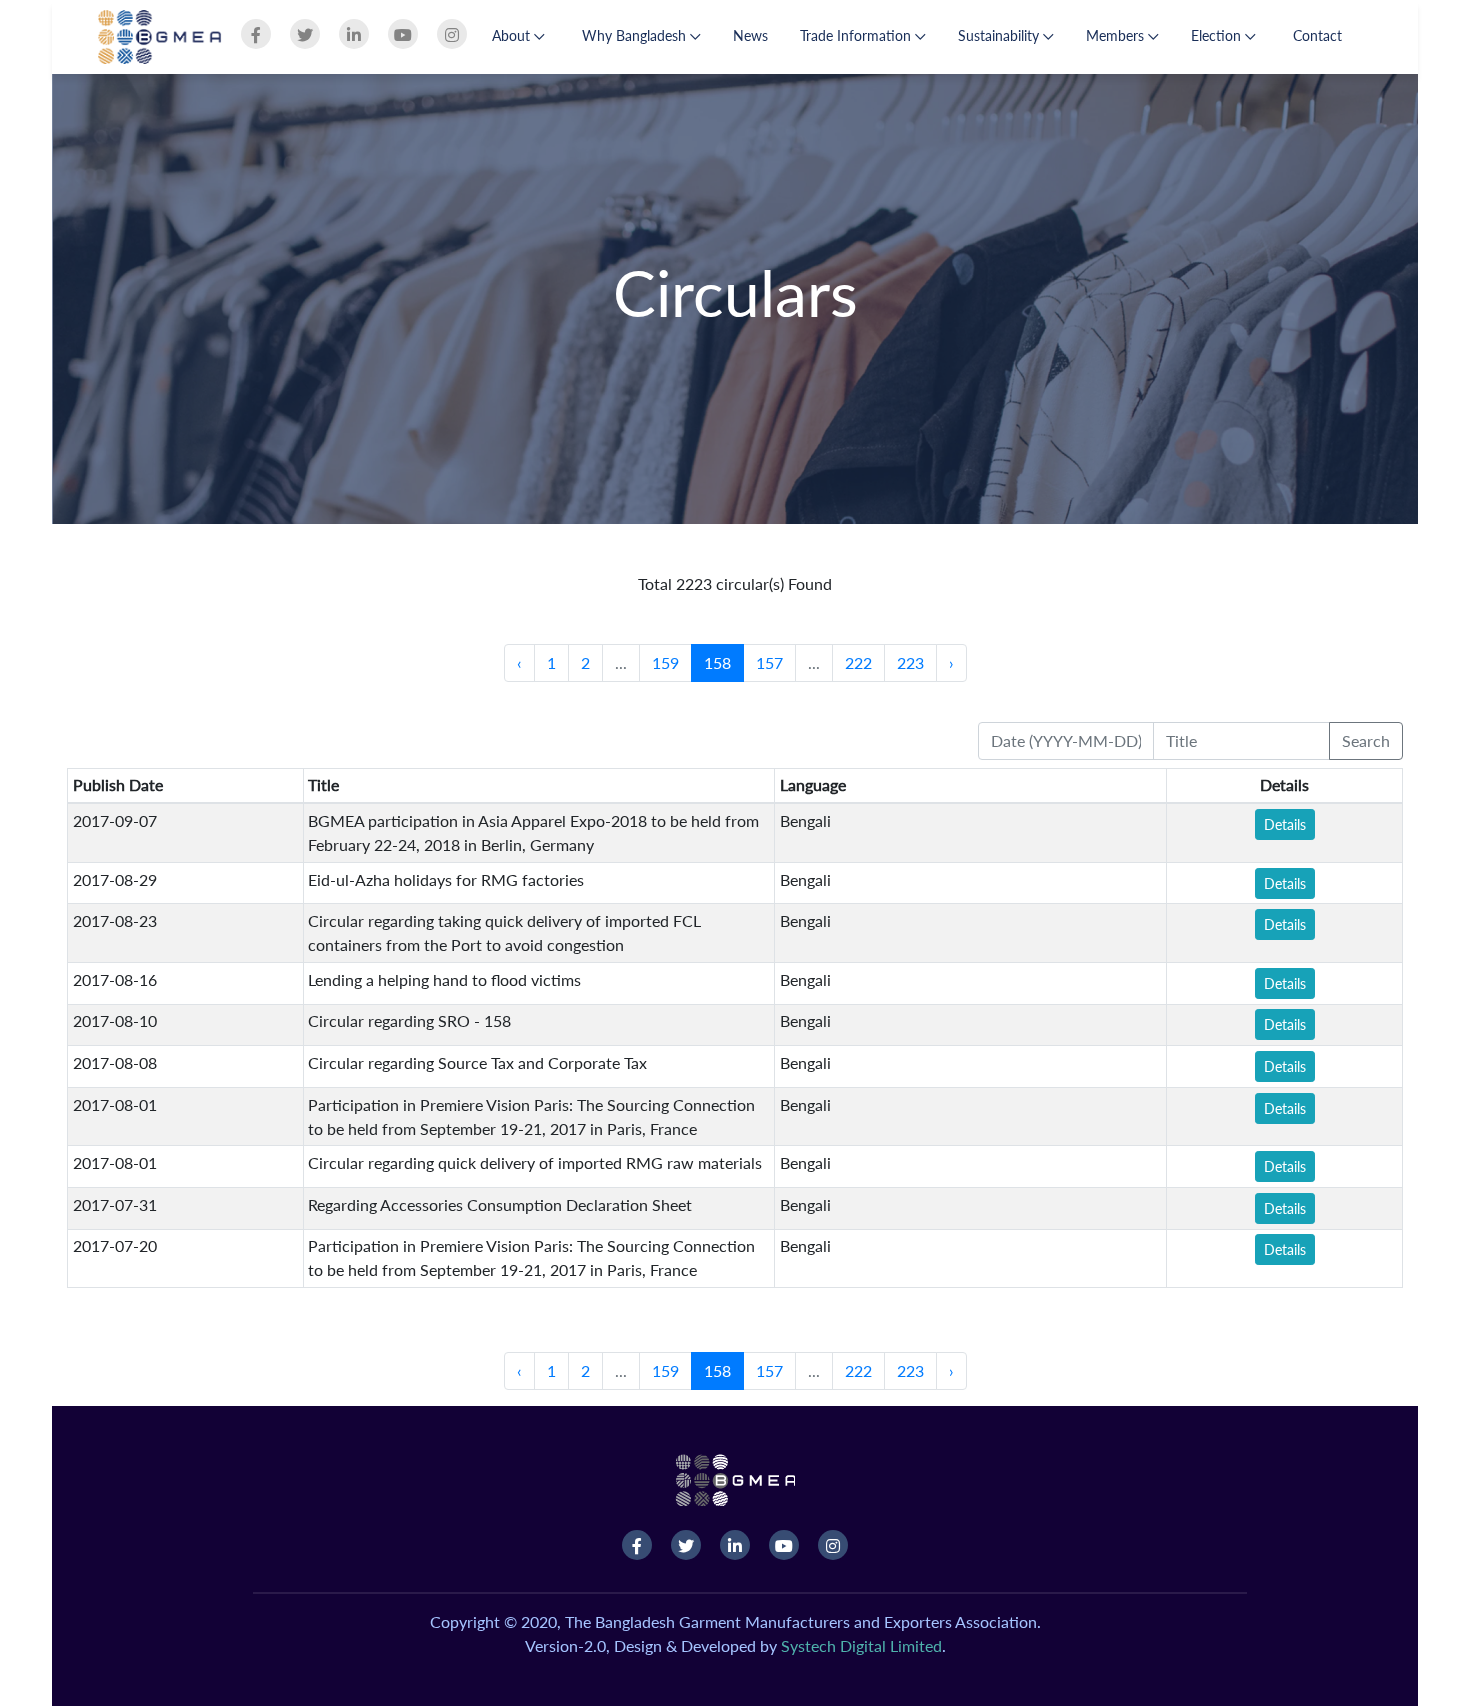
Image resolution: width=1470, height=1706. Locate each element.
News (750, 35)
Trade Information (857, 35)
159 (665, 662)
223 (910, 662)
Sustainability (1000, 35)
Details (1285, 824)
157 (769, 662)
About (513, 35)
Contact (1317, 35)
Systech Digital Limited (861, 1645)
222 (858, 662)
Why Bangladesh (636, 35)
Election (1218, 35)
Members (1117, 35)
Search (1366, 740)
